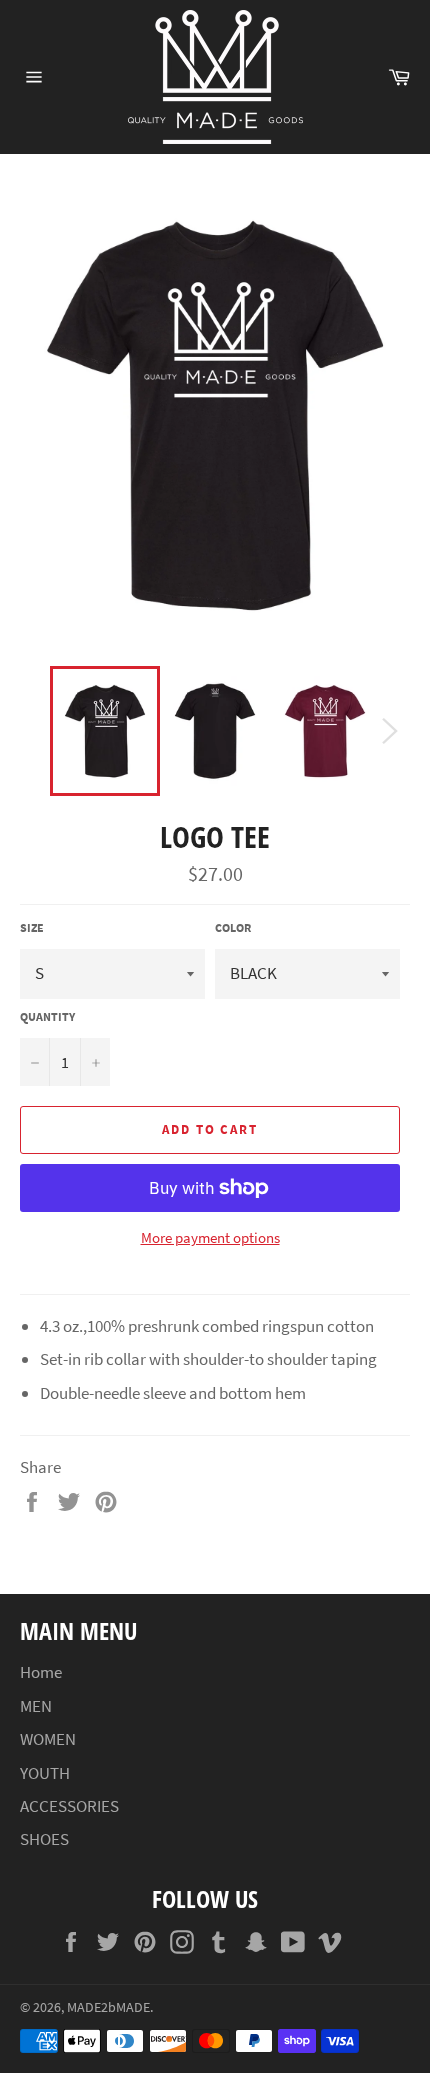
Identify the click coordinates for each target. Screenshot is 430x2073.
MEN (36, 1706)
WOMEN (48, 1739)
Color (233, 927)
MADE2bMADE (108, 2007)
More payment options (210, 1237)
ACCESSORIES (69, 1806)
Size (32, 927)
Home (41, 1672)
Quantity (47, 1016)
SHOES (44, 1839)
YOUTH (45, 1773)
